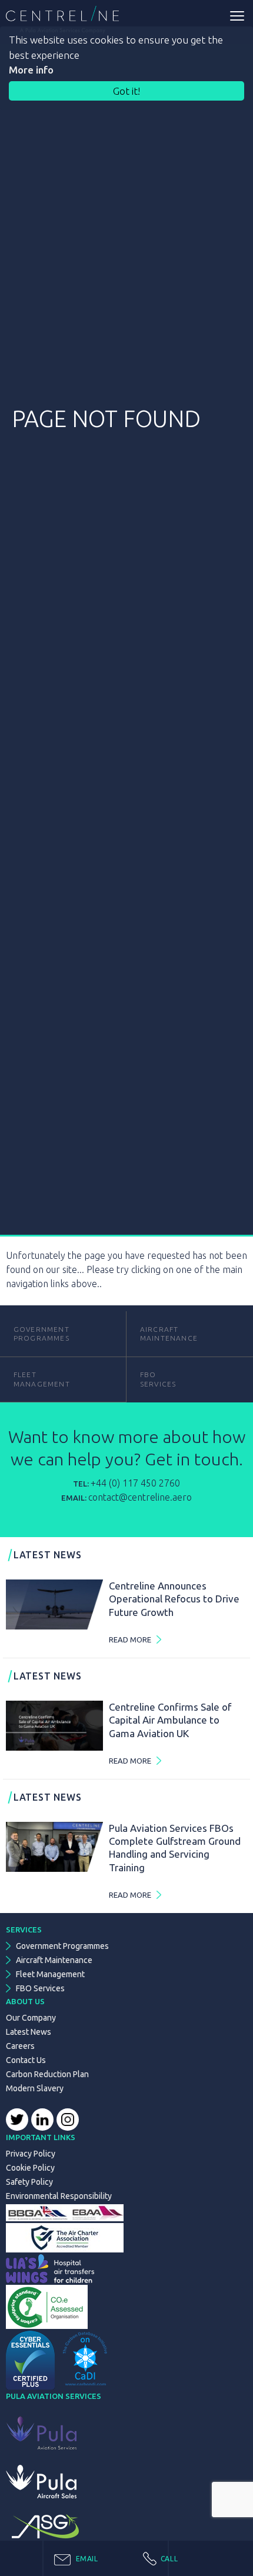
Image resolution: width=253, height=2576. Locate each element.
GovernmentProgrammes (41, 1334)
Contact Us (26, 2060)
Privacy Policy (31, 2154)
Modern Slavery (35, 2088)
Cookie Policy (30, 2168)
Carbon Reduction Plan (47, 2074)
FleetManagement (42, 1379)
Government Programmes (62, 1946)
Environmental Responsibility (59, 2196)
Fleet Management (50, 1974)
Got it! (126, 91)
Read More (130, 1639)
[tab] (106, 2558)
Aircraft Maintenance (169, 1334)
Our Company (31, 2018)
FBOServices (158, 1379)
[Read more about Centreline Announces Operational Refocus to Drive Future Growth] (54, 1604)
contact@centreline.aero (140, 1497)
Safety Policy (29, 2182)
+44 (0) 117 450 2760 (135, 1483)
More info (31, 70)
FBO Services (40, 1988)
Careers (20, 2046)
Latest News (29, 2032)
